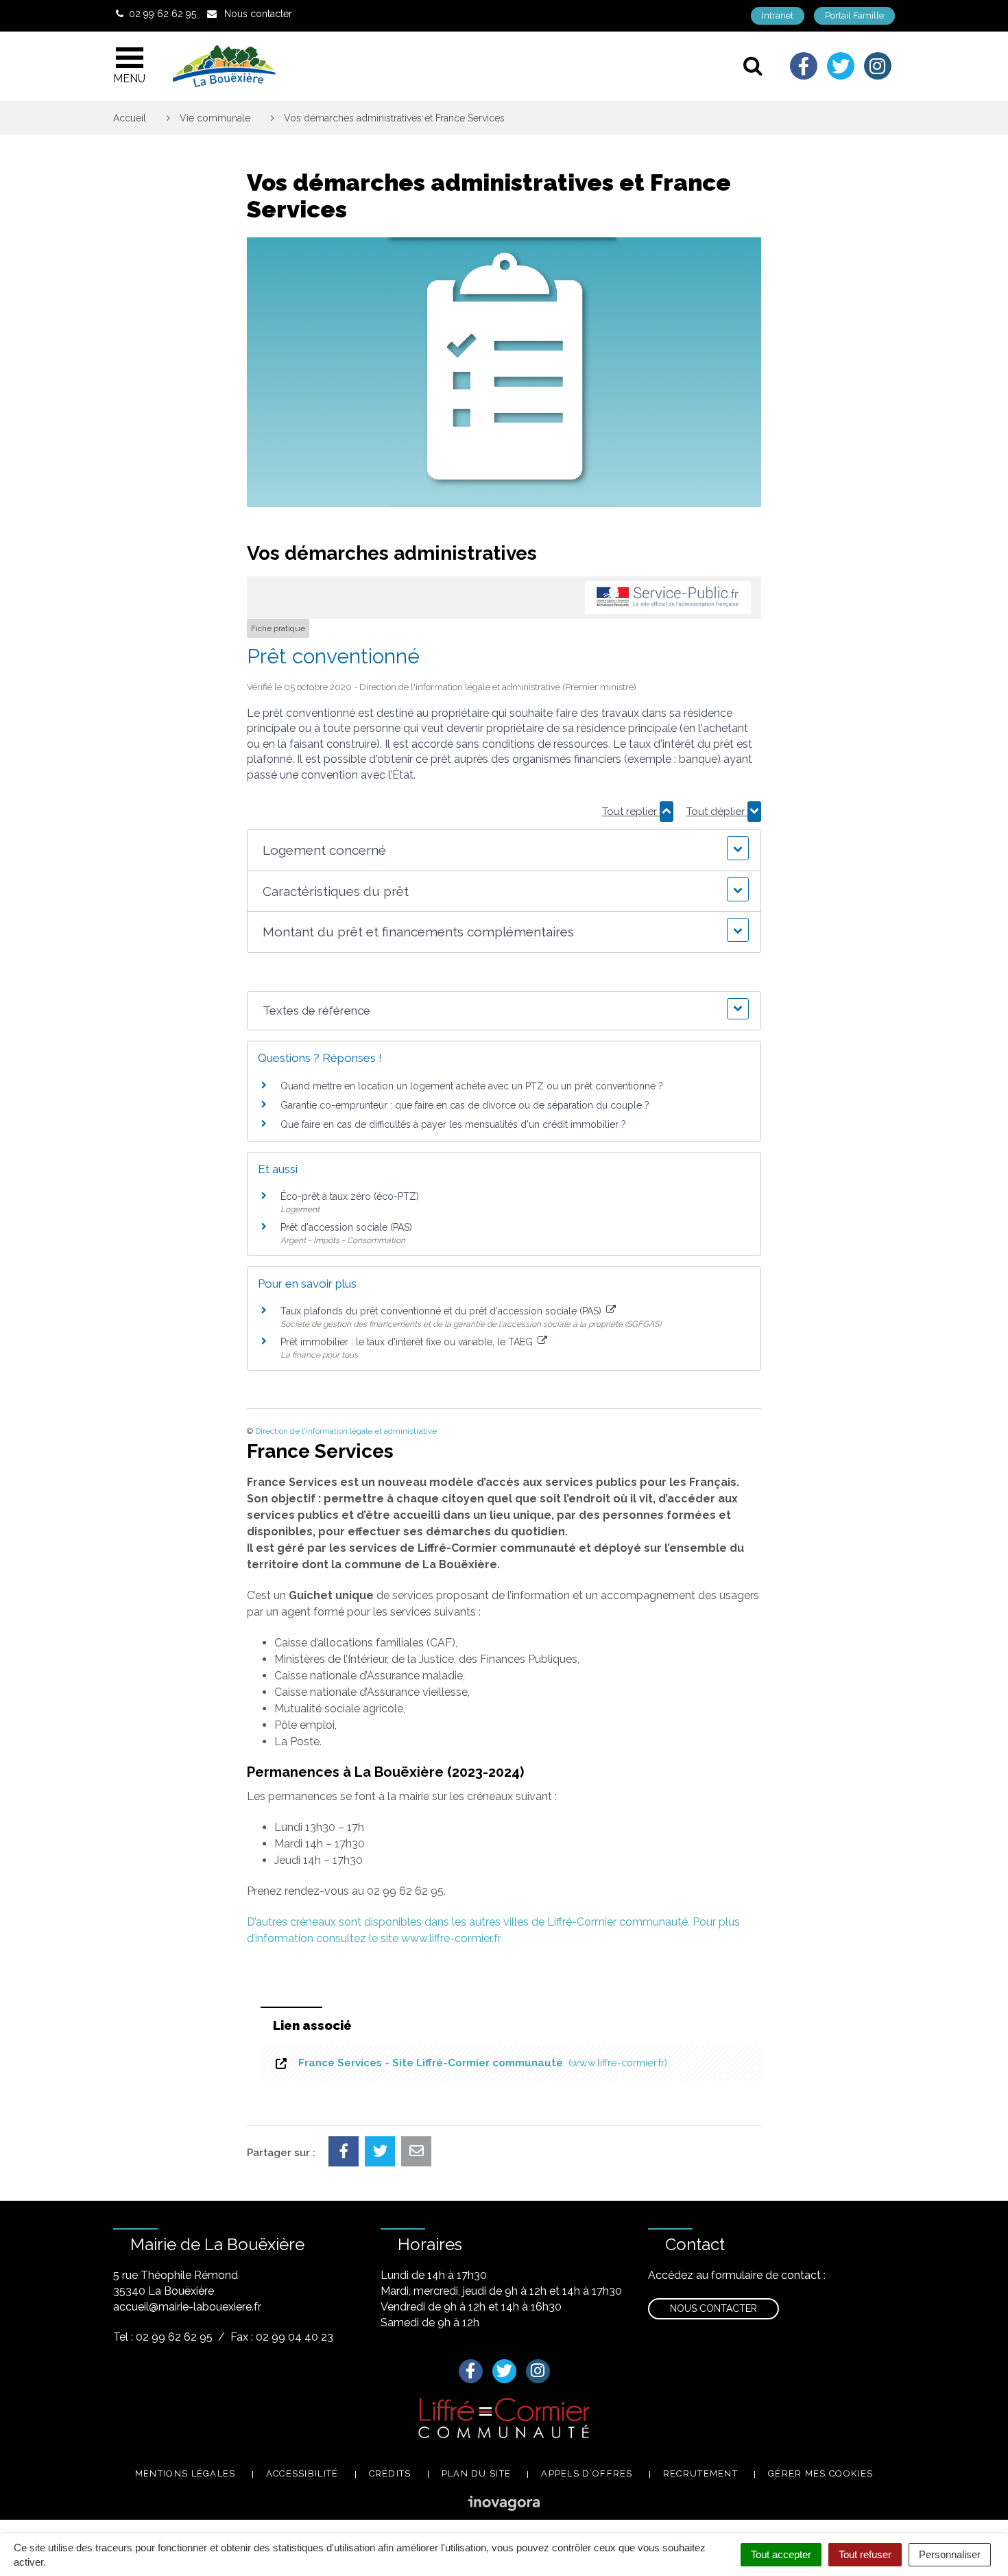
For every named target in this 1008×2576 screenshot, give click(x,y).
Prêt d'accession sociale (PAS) (346, 1227)
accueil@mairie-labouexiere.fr (187, 2307)
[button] (504, 850)
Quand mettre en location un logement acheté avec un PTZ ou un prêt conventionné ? (472, 1086)
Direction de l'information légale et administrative (346, 1431)
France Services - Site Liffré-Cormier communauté (480, 2063)
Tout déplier (717, 812)
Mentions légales (185, 2473)
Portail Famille (854, 15)
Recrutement (700, 2473)
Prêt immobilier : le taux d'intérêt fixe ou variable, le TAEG (408, 1342)
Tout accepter (781, 2554)
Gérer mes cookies (820, 2473)
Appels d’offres (587, 2473)
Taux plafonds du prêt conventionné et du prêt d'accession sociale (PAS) (442, 1311)
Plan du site (477, 2473)
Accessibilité (302, 2473)
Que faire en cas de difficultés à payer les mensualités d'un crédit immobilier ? (453, 1124)
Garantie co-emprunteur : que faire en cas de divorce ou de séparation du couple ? (465, 1105)
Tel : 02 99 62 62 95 (163, 2337)
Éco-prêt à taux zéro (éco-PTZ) (350, 1196)
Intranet (778, 15)
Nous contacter (713, 2308)
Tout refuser (865, 2554)
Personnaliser (950, 2554)
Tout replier (631, 812)
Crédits (390, 2473)
